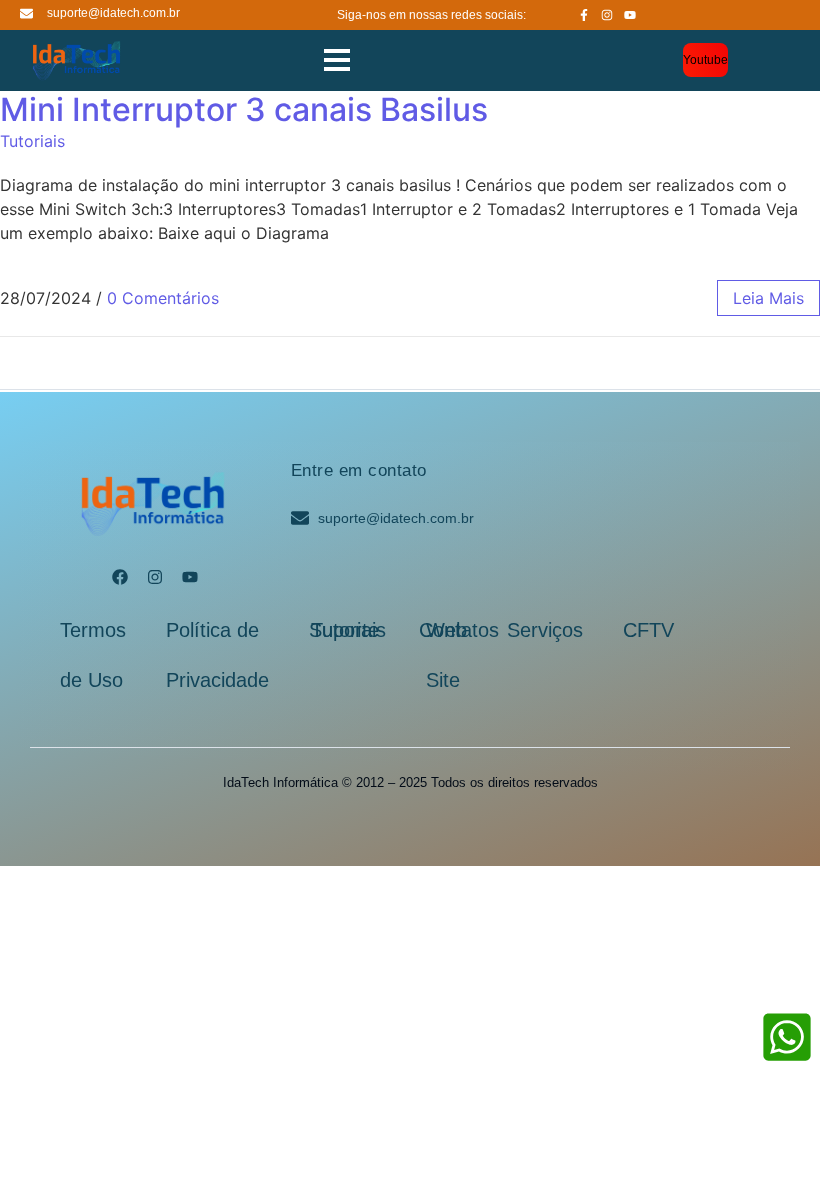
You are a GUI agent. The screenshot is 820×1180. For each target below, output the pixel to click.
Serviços (545, 630)
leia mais (768, 298)
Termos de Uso (93, 655)
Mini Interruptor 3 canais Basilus (244, 109)
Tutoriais (32, 141)
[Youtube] (630, 15)
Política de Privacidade (217, 655)
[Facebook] (120, 577)
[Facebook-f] (584, 15)
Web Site (446, 655)
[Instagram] (607, 15)
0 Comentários (163, 298)
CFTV (648, 630)
